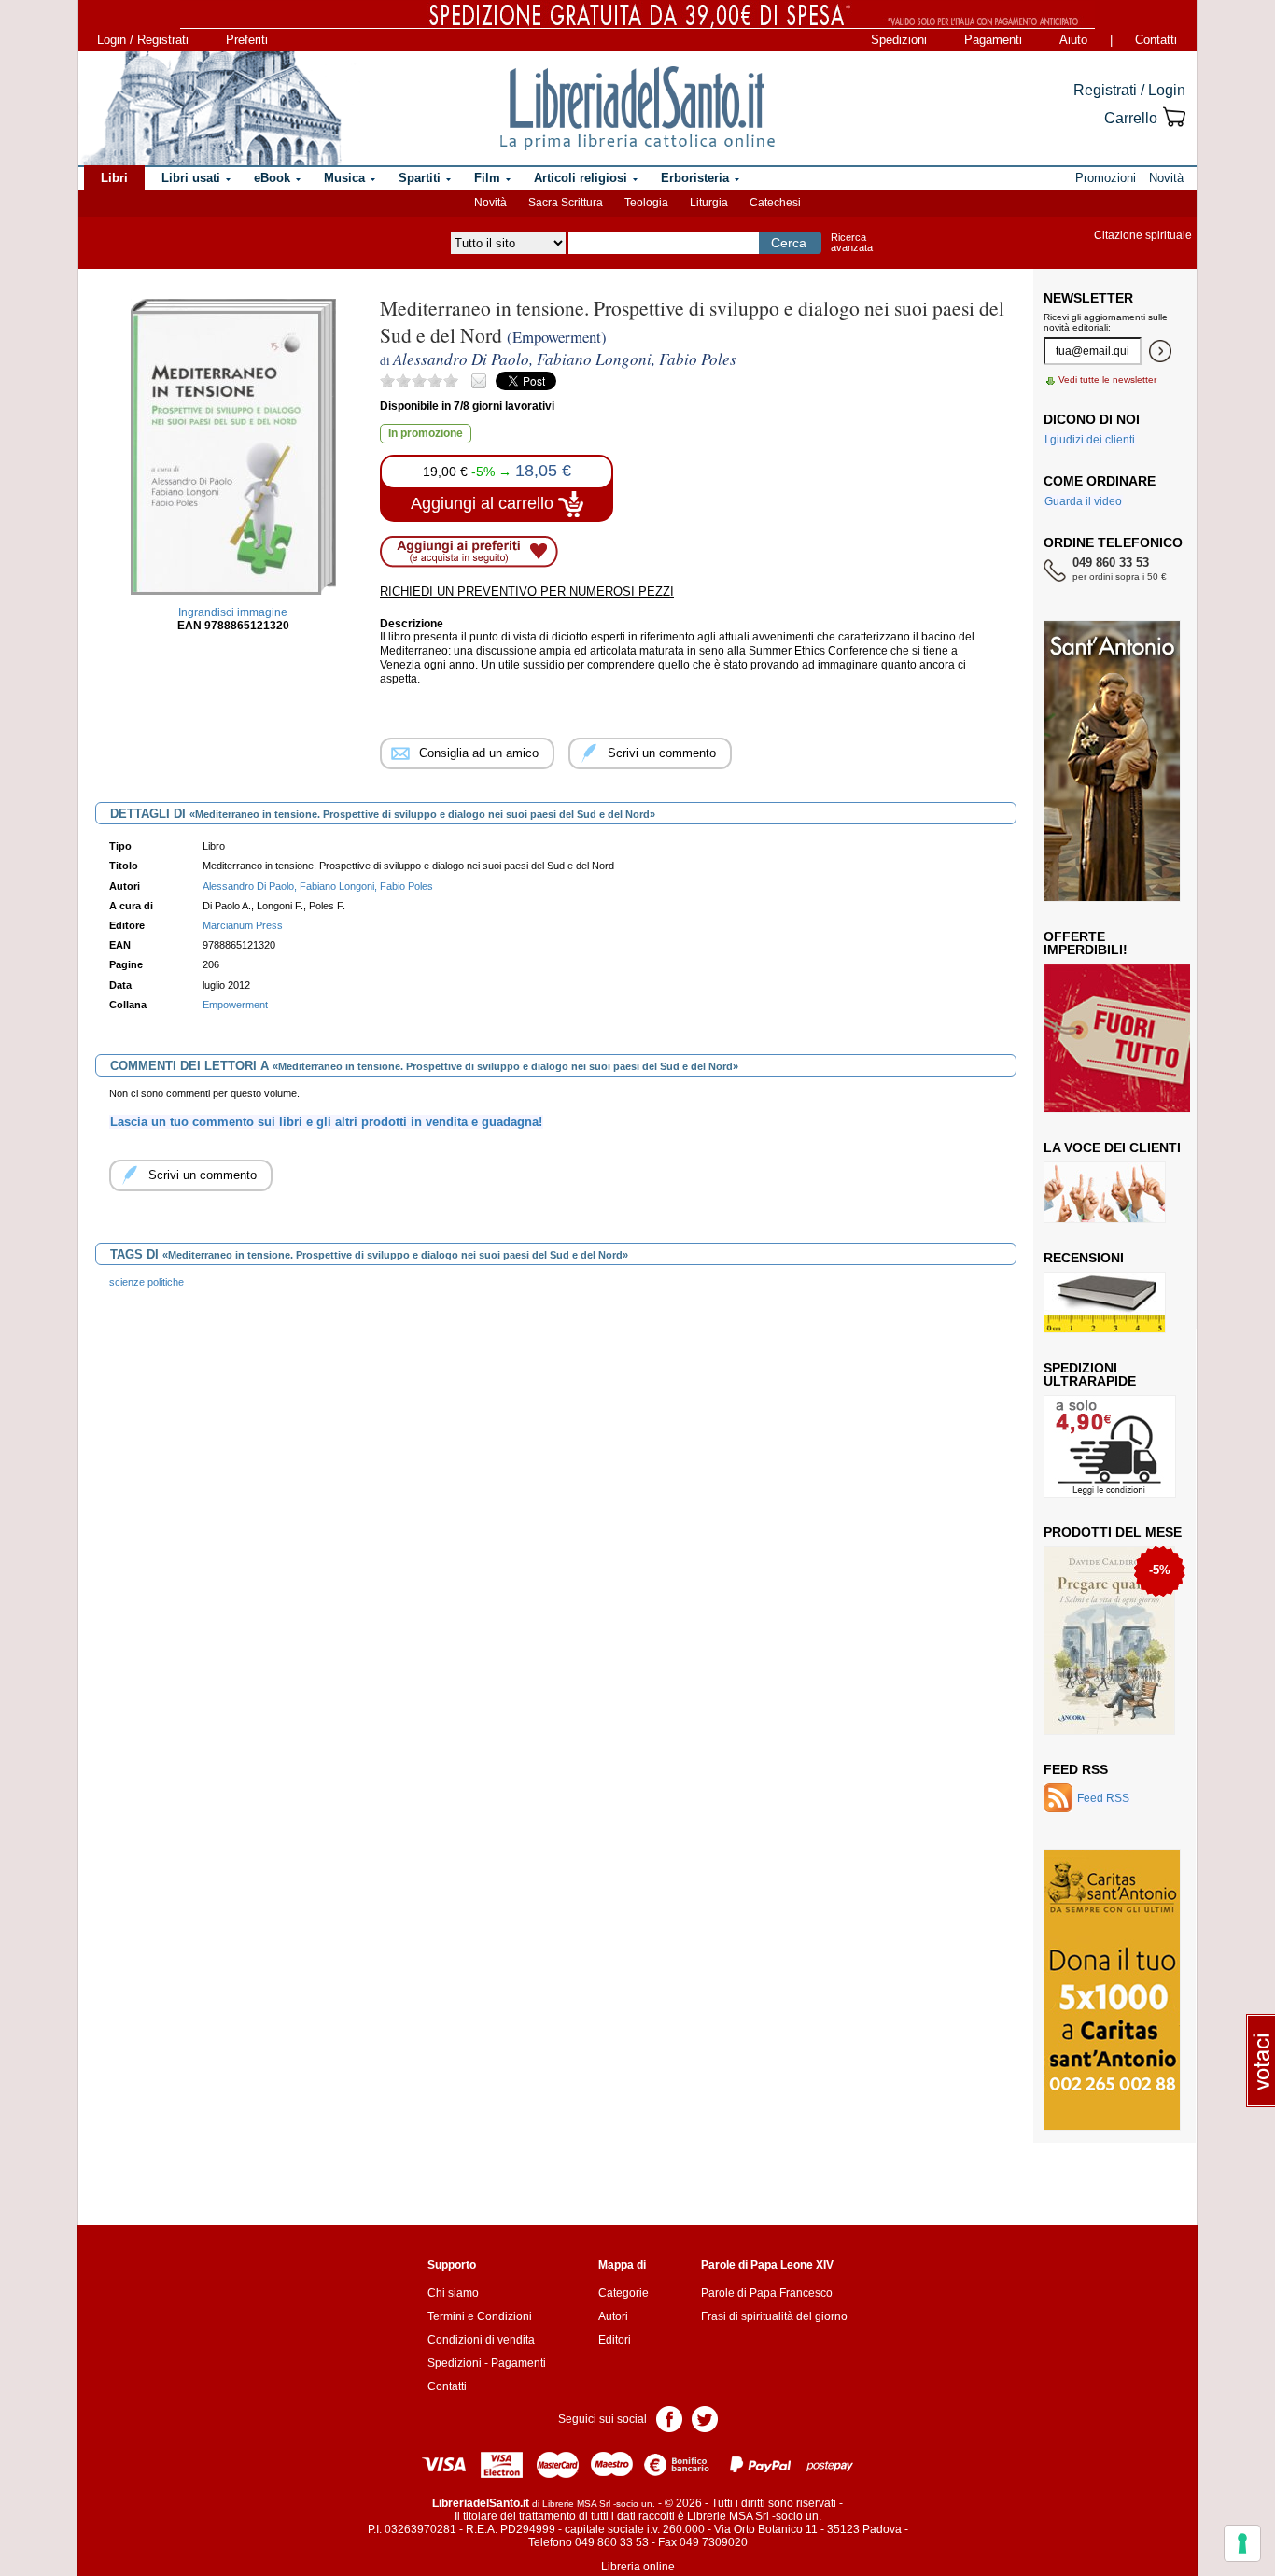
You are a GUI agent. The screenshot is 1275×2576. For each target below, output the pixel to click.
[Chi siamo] (211, 108)
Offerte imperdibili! (1086, 943)
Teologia (646, 203)
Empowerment (235, 1005)
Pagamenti (993, 40)
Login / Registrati (143, 40)
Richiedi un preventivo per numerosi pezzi (527, 591)
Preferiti (247, 40)
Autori (613, 2316)
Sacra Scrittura (566, 203)
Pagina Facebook (669, 2418)
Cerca (789, 243)
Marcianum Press (243, 925)
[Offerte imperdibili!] (1124, 1037)
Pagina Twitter (705, 2418)
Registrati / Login (1129, 90)
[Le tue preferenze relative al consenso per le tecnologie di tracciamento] (1242, 2543)
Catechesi (775, 203)
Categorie (623, 2293)
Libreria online (638, 2567)
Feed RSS (1076, 1769)
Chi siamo (453, 2293)
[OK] (1160, 351)
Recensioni (1084, 1258)
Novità (490, 203)
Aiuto (1073, 40)
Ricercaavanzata (852, 242)
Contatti (1156, 40)
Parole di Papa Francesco (767, 2293)
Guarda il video (1083, 501)
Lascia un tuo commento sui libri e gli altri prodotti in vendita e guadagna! (326, 1122)
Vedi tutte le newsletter (1107, 380)
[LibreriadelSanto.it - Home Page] (637, 108)
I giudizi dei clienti (1090, 440)
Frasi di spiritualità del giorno (774, 2316)
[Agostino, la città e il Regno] (1111, 1640)
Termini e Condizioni (480, 2316)
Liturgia (709, 203)
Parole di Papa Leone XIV (767, 2265)
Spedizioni (899, 40)
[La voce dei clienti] (1105, 1191)
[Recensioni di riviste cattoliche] (1105, 1302)
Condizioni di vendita (481, 2340)
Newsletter (1088, 298)
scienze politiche (147, 1282)
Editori (615, 2340)
